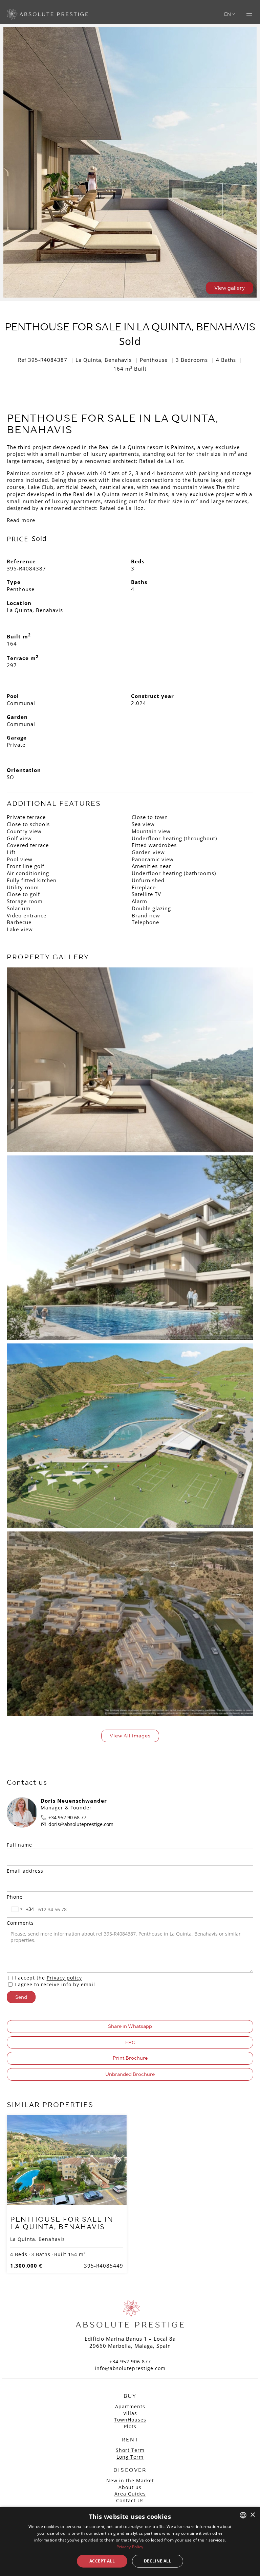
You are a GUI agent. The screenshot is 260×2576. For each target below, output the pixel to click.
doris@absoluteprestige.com (81, 1824)
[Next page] (119, 2160)
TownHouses (130, 2420)
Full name (19, 1845)
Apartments (130, 2406)
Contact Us (130, 2500)
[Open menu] (249, 15)
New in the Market (130, 2480)
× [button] (252, 2515)
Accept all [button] (102, 2561)
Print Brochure (130, 2058)
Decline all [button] (158, 2561)
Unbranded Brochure (130, 2074)
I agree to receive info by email (55, 1984)
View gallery (230, 288)
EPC (130, 2042)
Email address (25, 1871)
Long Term (130, 2457)
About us (130, 2487)
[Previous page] (15, 2160)
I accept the (48, 1978)
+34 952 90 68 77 (67, 1817)
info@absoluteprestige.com (130, 2368)
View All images (130, 1736)
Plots (130, 2426)
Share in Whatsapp (130, 2026)
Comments (20, 1923)
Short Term (130, 2450)
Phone (15, 1897)
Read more (21, 520)
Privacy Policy (130, 2547)
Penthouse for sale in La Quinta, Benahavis (62, 2223)
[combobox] (21, 1909)
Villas (130, 2413)
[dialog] (130, 2541)
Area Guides (130, 2494)
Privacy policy (64, 1978)
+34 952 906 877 (130, 2361)
